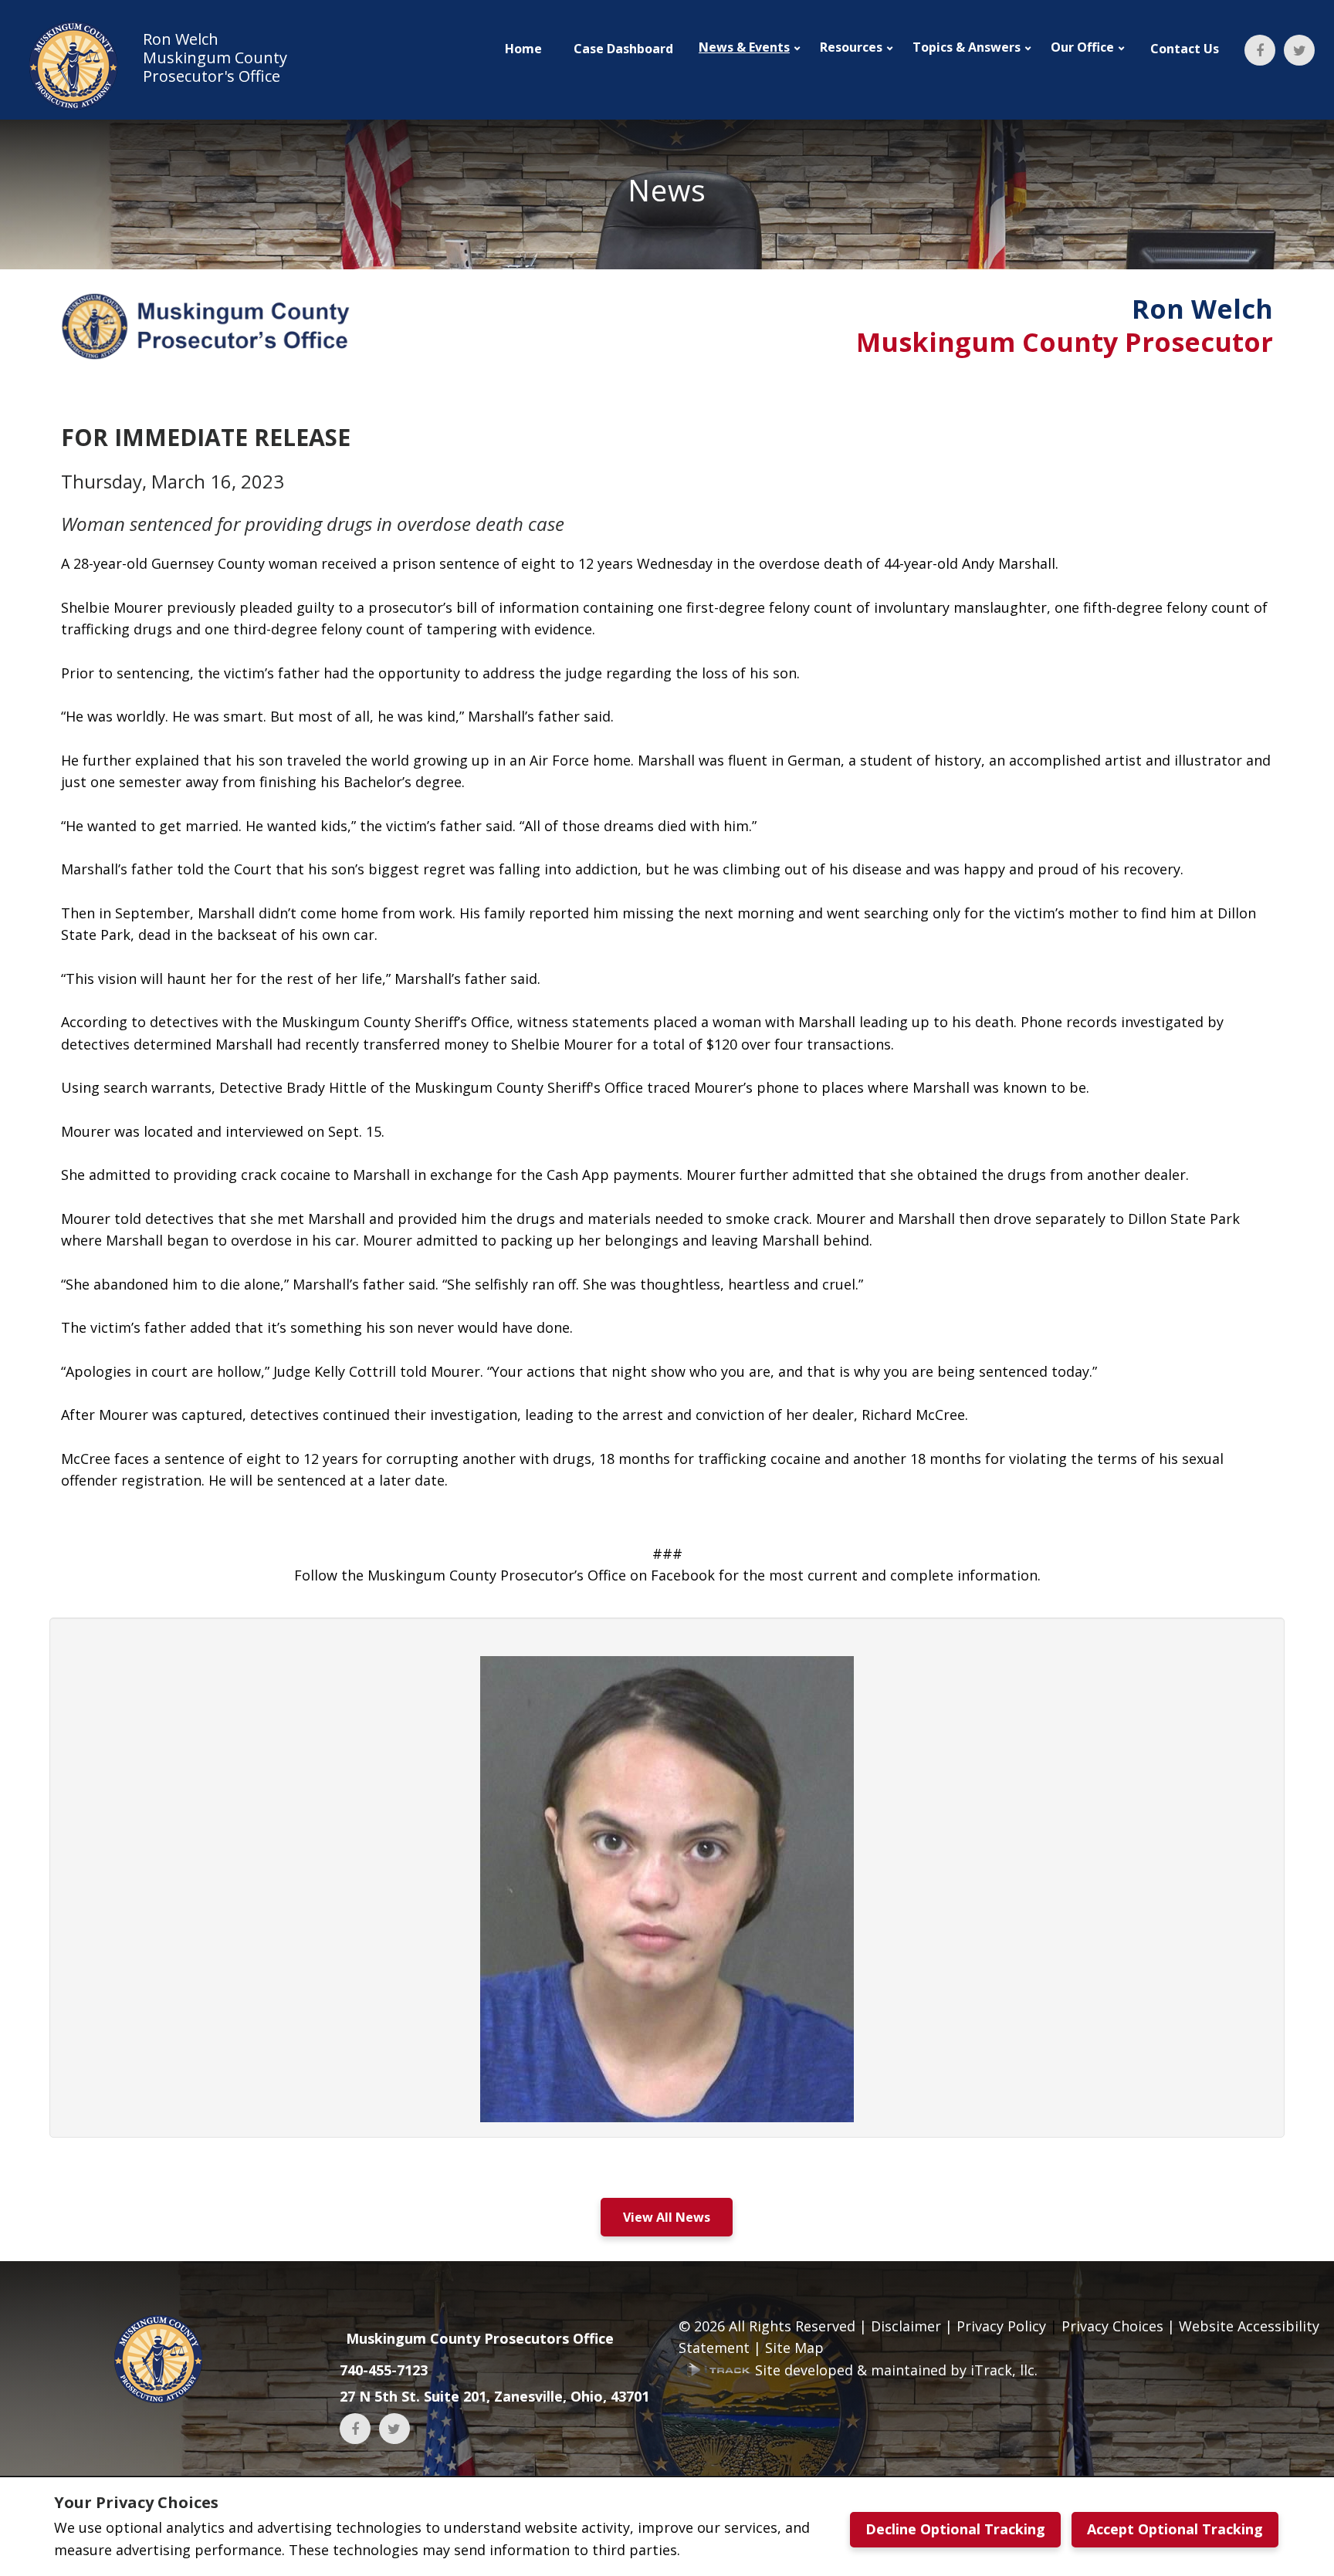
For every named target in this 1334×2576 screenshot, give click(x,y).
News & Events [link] (744, 47)
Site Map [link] (794, 2348)
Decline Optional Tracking (955, 2529)
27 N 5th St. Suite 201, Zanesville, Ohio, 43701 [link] (494, 2396)
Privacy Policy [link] (1001, 2326)
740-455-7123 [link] (384, 2370)
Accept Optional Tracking (1175, 2529)
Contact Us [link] (1185, 49)
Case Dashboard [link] (623, 49)
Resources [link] (851, 47)
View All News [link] (667, 2217)
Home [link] (523, 49)
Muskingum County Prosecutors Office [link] (480, 2338)
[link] (153, 66)
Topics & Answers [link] (967, 47)
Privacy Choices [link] (1112, 2326)
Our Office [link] (1082, 47)
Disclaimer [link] (906, 2326)
